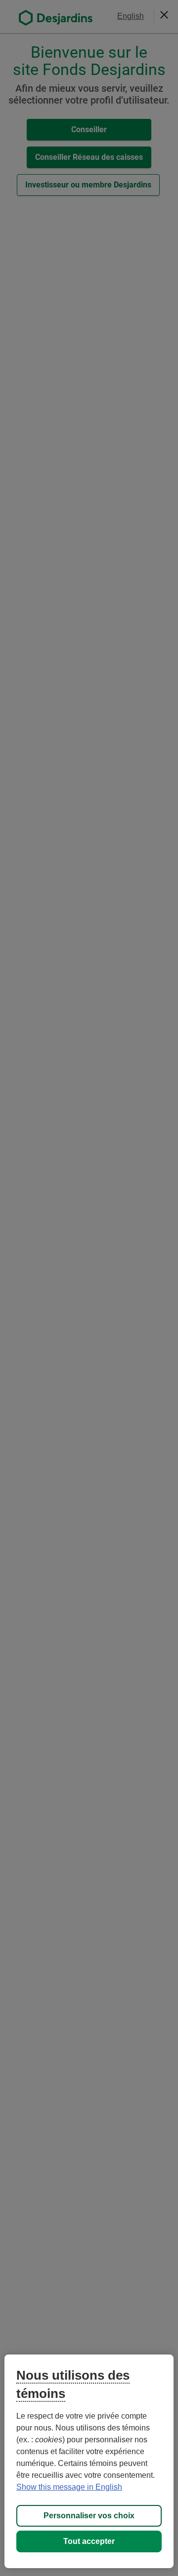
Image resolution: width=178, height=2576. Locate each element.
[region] (89, 2461)
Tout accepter (89, 2541)
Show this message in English (69, 2487)
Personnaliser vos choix (89, 2516)
